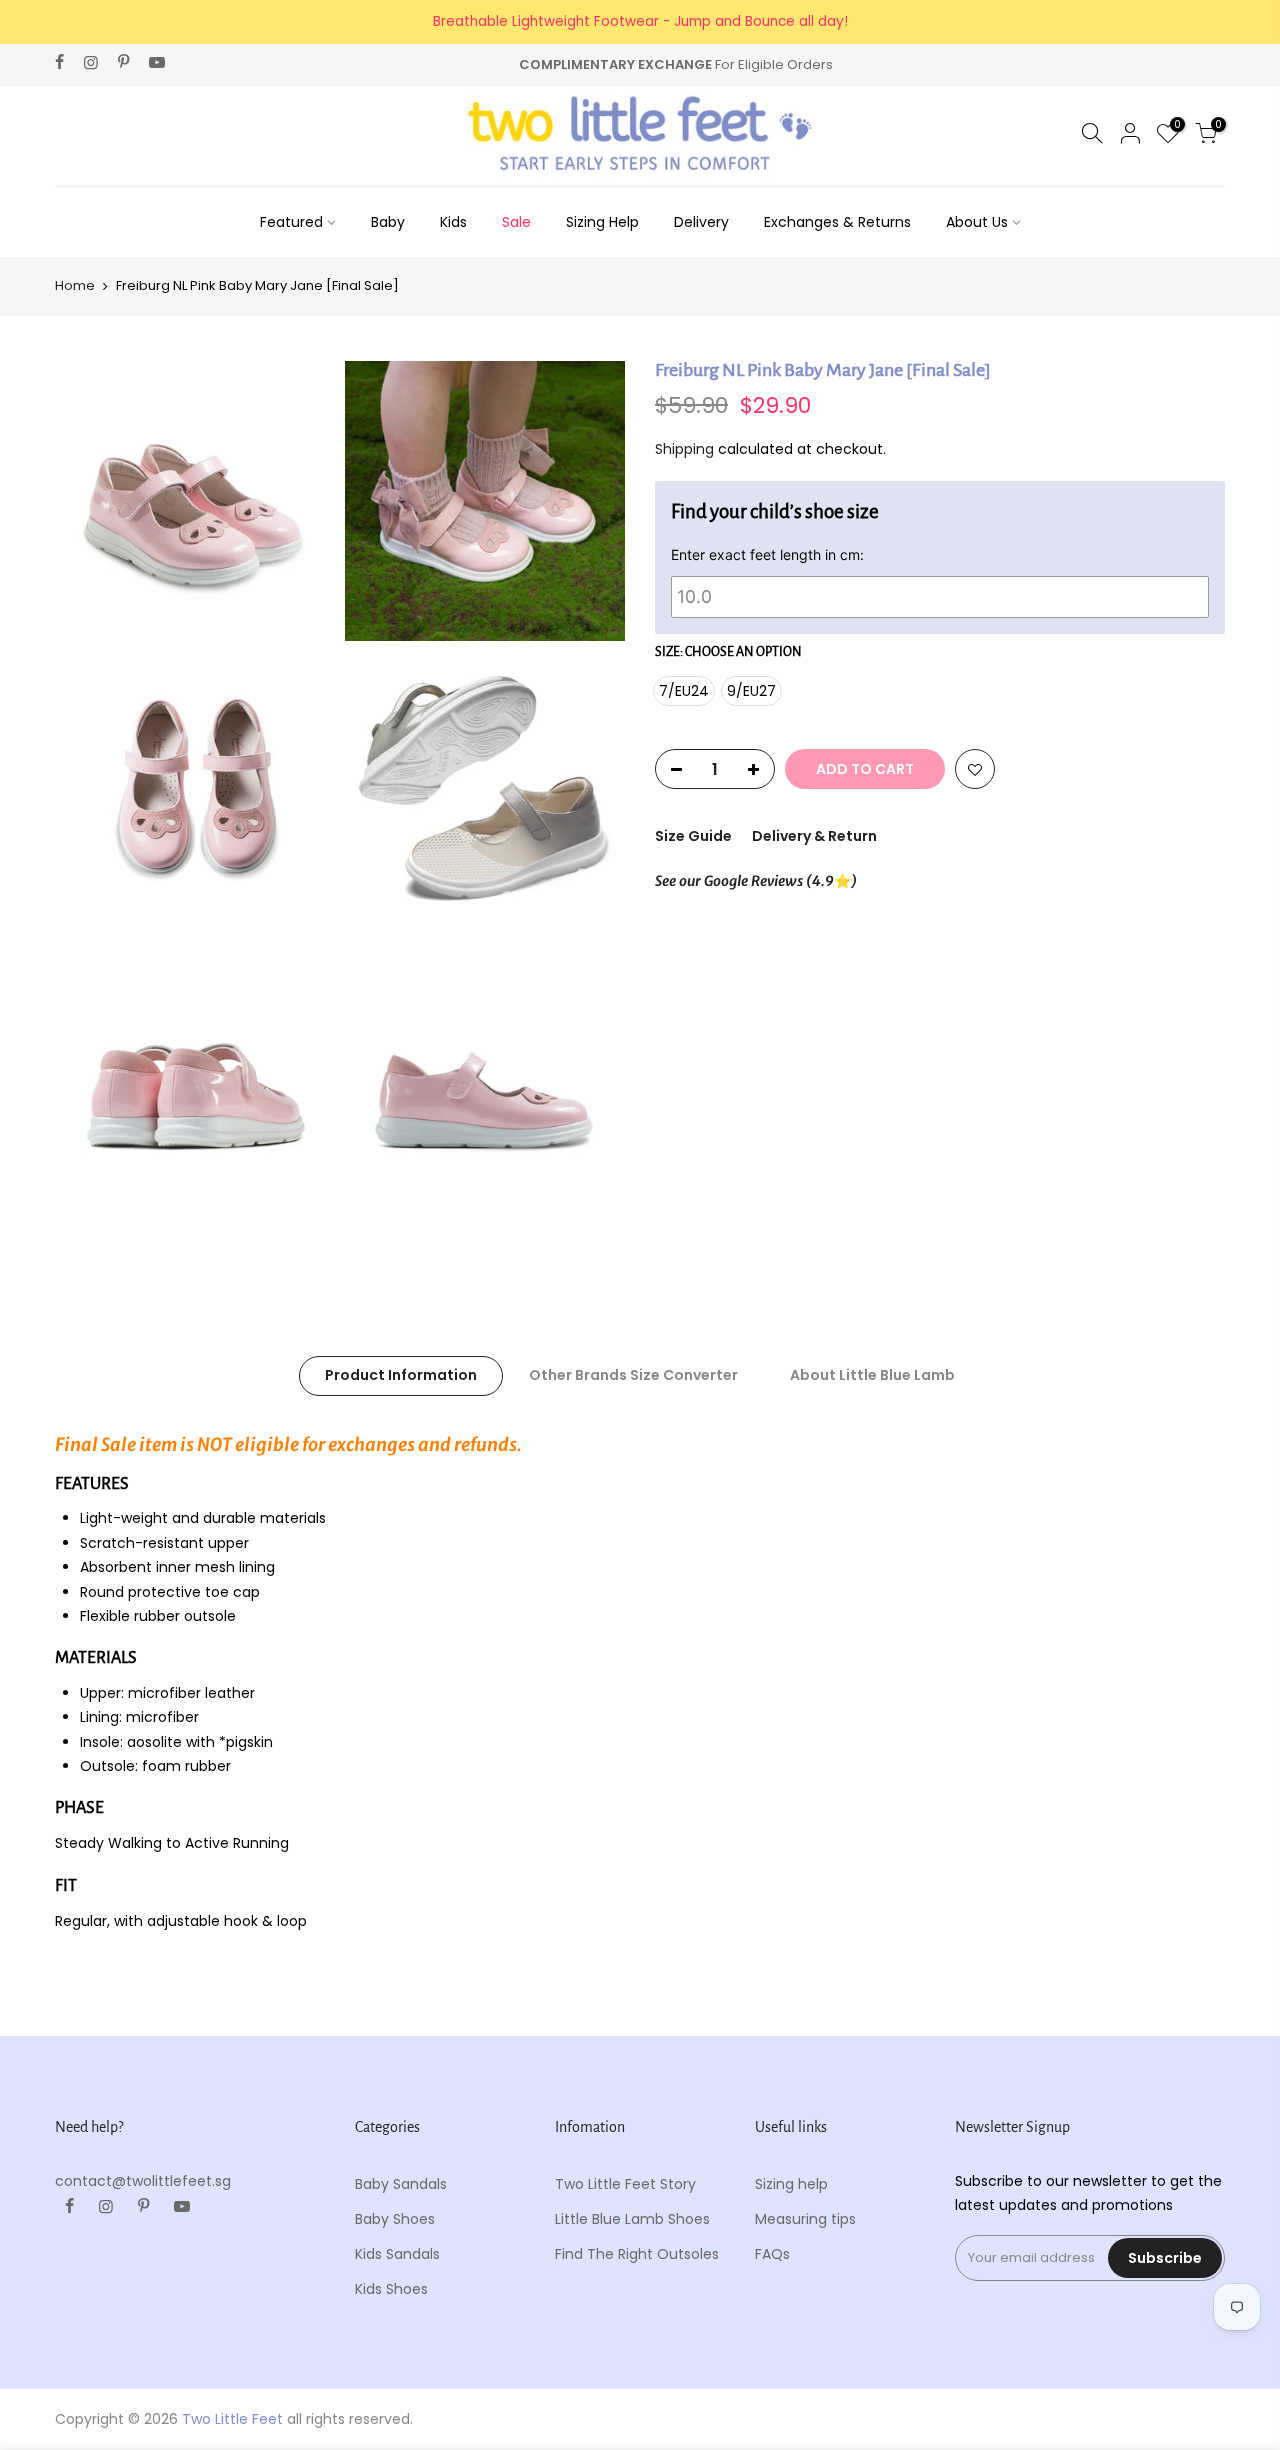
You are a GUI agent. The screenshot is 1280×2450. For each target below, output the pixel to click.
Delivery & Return (814, 836)
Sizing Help (602, 222)
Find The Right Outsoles (637, 2254)
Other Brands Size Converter (633, 1375)
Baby (388, 222)
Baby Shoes (395, 2219)
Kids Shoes (391, 2289)
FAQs (772, 2254)
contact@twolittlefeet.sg (143, 2181)
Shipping (684, 448)
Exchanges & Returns (837, 222)
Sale (516, 222)
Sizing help (791, 2184)
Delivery (701, 222)
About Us (977, 222)
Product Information (401, 1375)
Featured (291, 222)
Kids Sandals (397, 2254)
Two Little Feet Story (625, 2184)
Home (75, 286)
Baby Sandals (401, 2184)
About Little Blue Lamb (872, 1375)
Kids (453, 222)
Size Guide (693, 836)
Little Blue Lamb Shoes (632, 2219)
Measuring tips (805, 2219)
